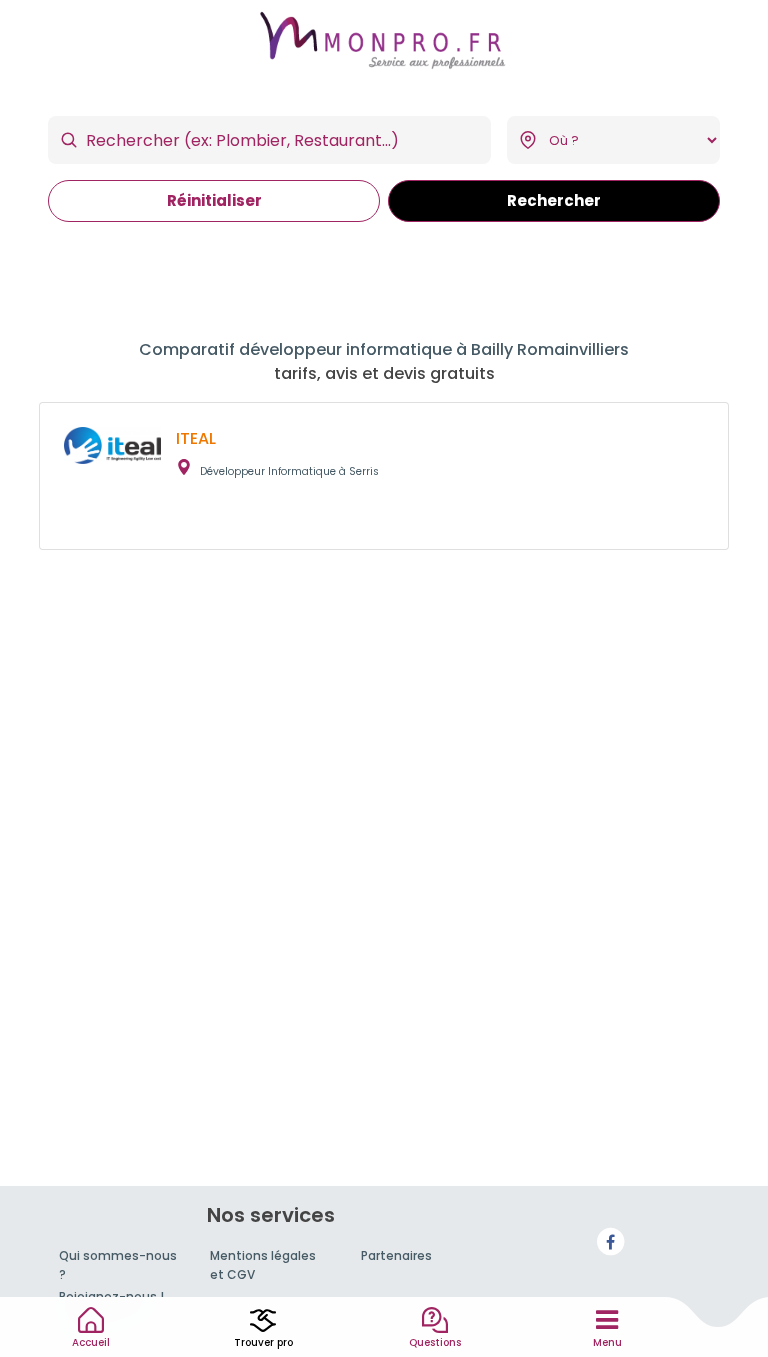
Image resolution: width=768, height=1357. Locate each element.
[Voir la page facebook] (611, 1240)
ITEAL (196, 438)
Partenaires (396, 1255)
